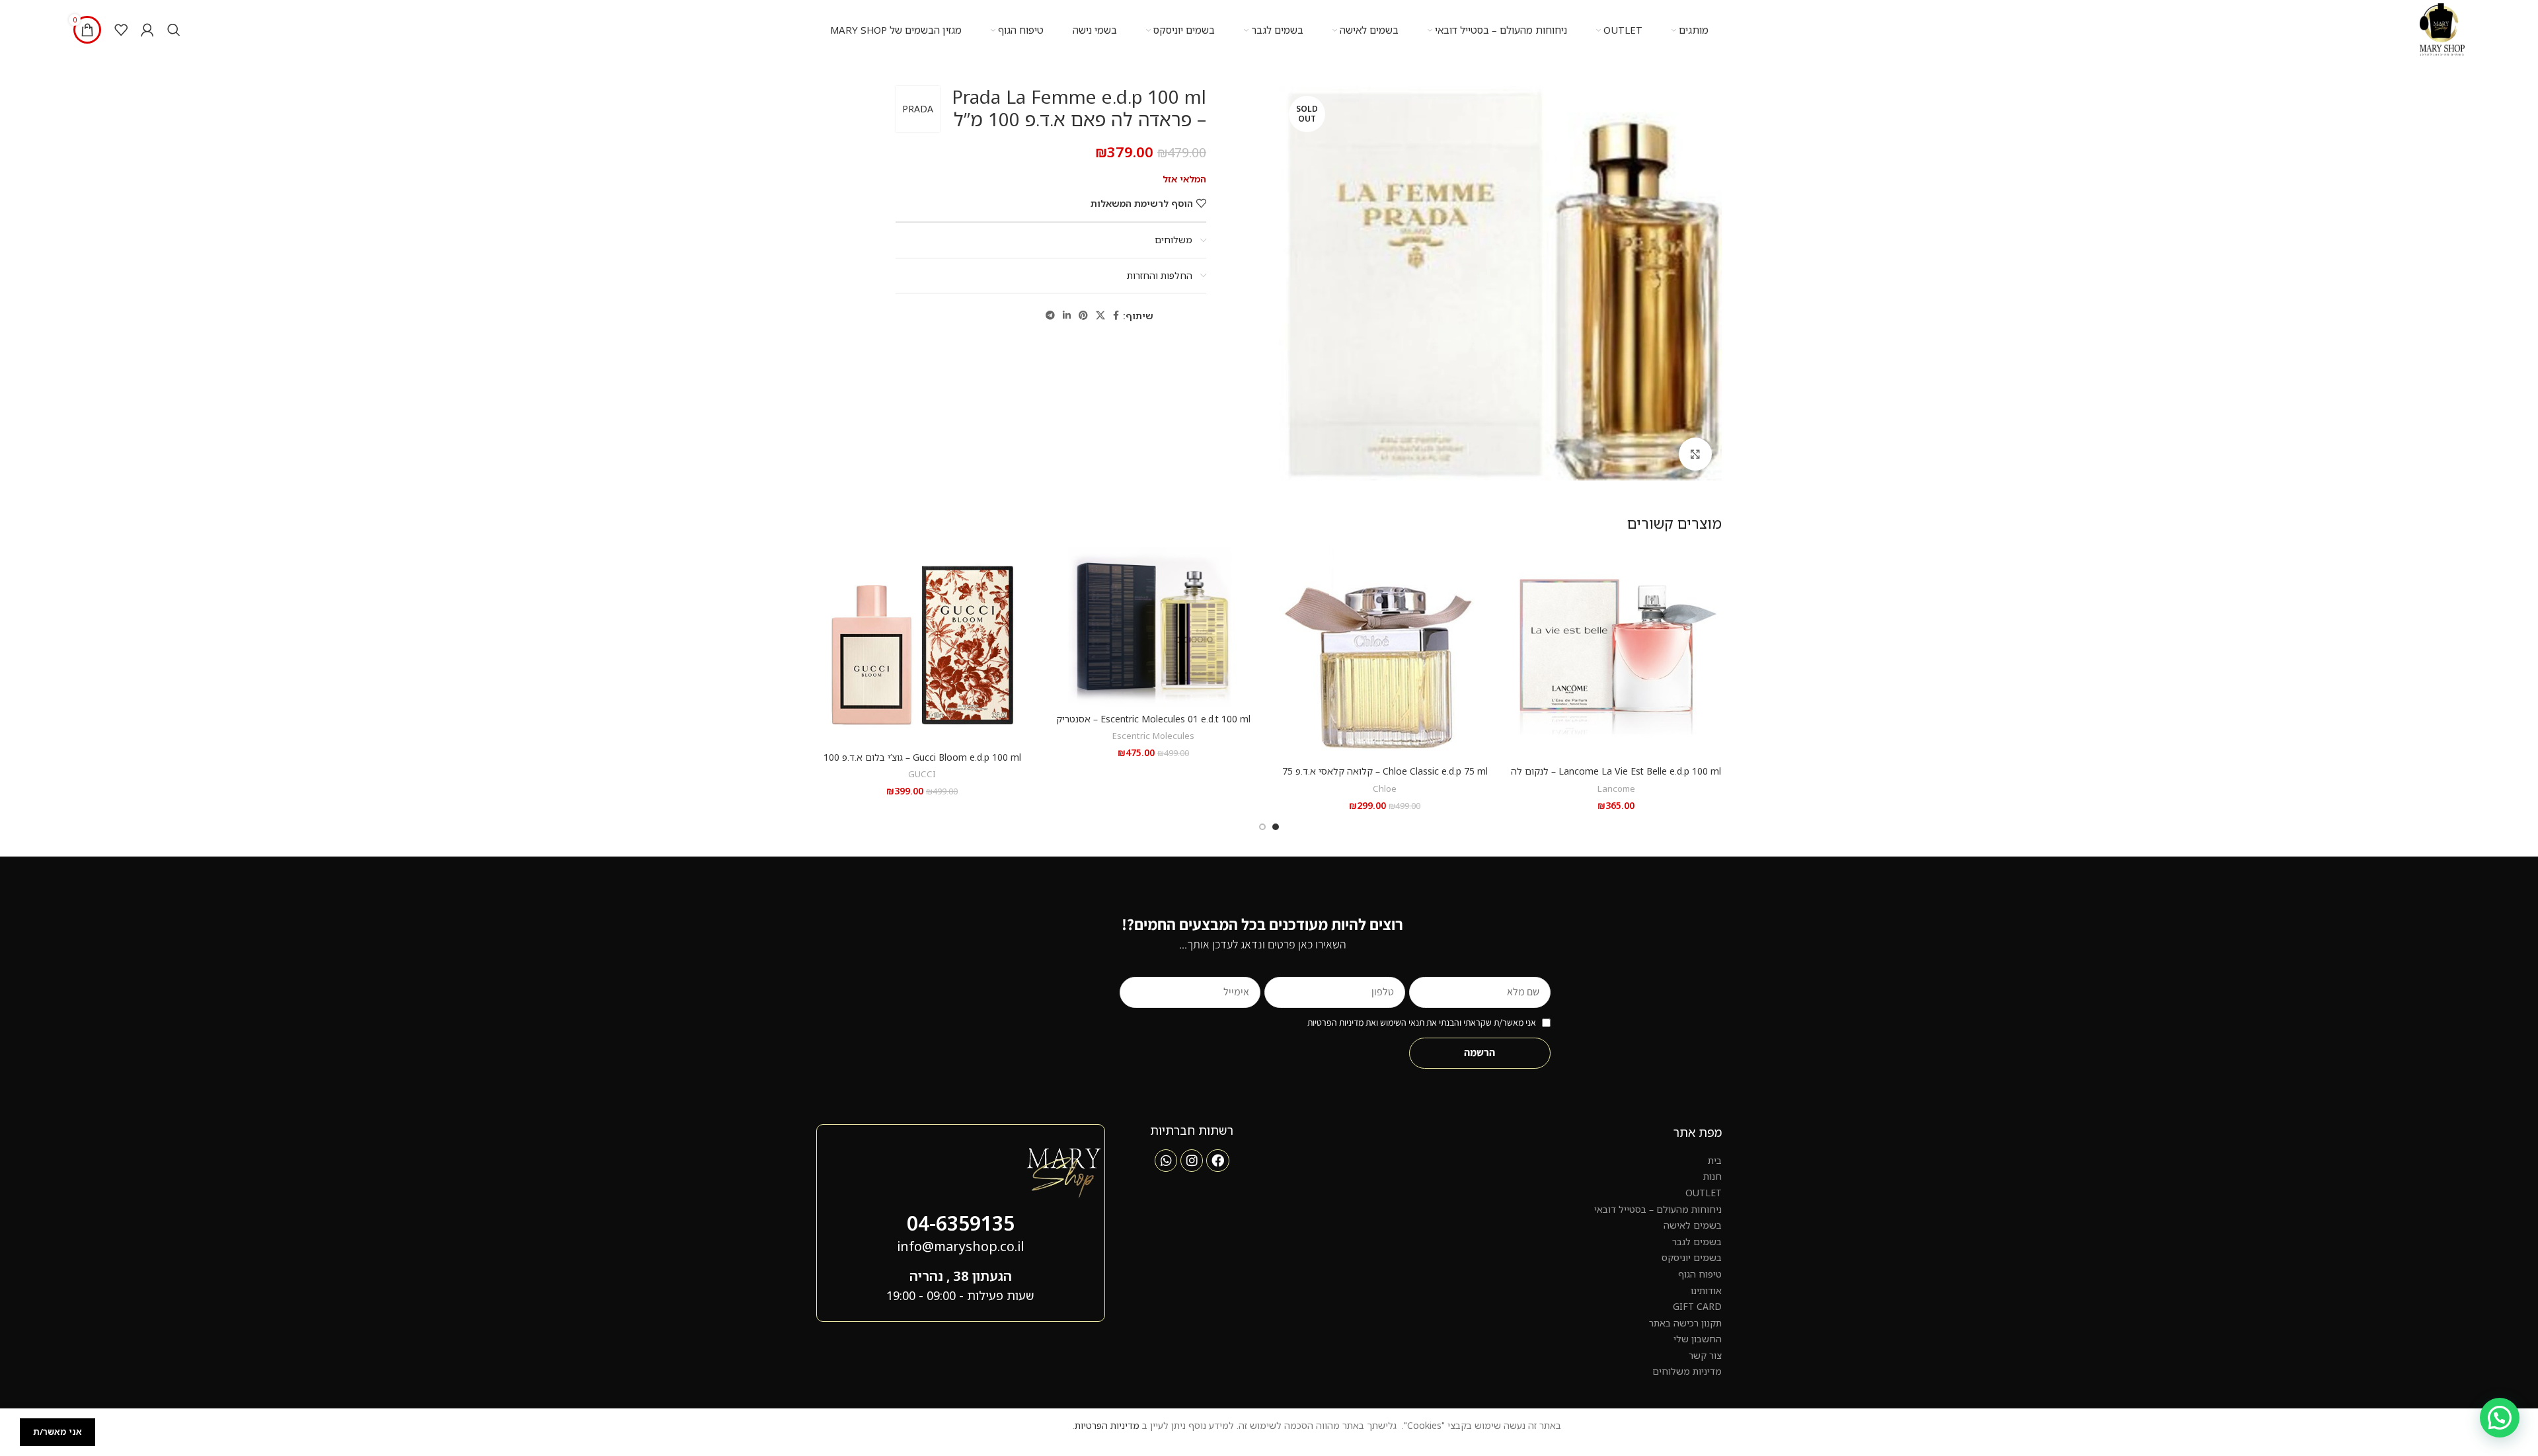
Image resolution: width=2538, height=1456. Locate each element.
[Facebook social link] (1116, 316)
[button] (2500, 1418)
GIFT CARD (1697, 1306)
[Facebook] (1217, 1161)
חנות (1712, 1176)
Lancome (1616, 788)
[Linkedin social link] (1067, 316)
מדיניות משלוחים (1687, 1371)
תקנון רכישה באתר (1685, 1323)
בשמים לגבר (1697, 1242)
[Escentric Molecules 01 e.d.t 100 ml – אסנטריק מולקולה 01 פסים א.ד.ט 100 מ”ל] (1153, 627)
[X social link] (1100, 316)
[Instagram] (1192, 1161)
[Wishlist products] (121, 30)
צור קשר (1705, 1355)
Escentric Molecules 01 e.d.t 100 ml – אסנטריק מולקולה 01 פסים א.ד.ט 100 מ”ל (1153, 725)
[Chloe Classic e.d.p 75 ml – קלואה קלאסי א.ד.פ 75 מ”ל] (1385, 653)
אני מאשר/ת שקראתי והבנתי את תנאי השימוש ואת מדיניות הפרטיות (1422, 1022)
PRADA (918, 109)
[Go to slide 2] (1262, 827)
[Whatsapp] (1166, 1161)
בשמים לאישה (1693, 1225)
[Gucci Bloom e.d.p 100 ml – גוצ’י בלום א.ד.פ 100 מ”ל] (922, 646)
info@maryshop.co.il (960, 1246)
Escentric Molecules (1153, 736)
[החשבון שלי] (147, 30)
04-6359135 (961, 1223)
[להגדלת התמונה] (1695, 454)
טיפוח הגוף (1700, 1274)
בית (1715, 1160)
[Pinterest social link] (1083, 316)
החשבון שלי (1698, 1339)
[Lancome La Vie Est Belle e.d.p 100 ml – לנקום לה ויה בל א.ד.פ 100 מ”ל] (1616, 653)
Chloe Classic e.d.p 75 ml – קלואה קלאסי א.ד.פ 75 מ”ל (1385, 778)
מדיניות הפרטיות (1107, 1425)
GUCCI (922, 774)
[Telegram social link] (1050, 316)
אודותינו (1706, 1290)
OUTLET (1704, 1193)
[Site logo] (2442, 29)
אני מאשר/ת (58, 1432)
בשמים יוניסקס (1692, 1257)
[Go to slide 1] (1276, 827)
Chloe (1385, 788)
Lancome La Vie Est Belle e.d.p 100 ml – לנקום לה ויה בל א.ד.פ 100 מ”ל (1616, 778)
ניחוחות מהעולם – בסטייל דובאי (1658, 1209)
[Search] (174, 30)
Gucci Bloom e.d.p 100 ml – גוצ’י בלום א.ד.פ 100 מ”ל (922, 764)
